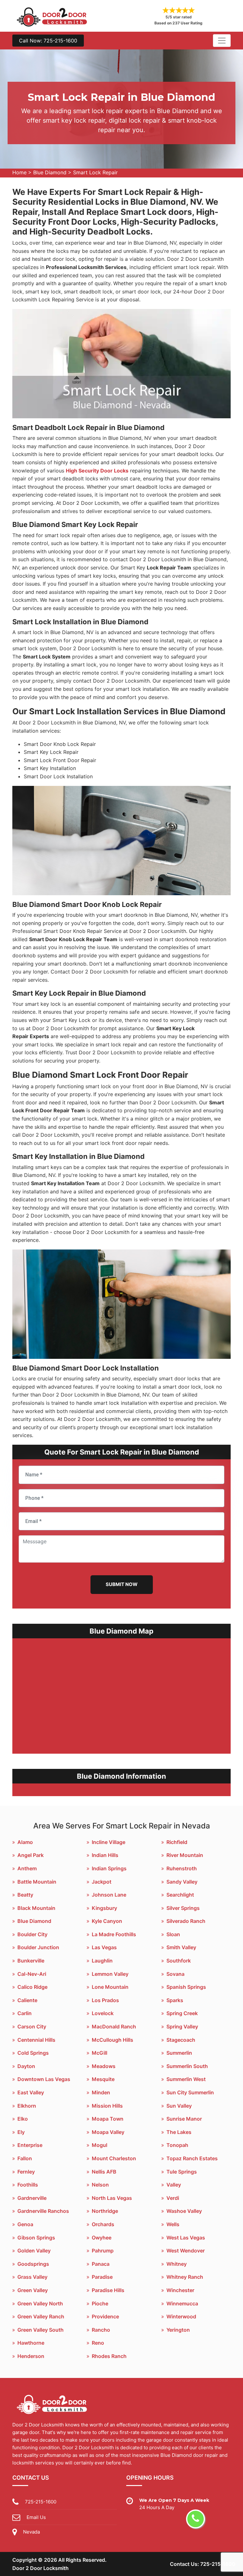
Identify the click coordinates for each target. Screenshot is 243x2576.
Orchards (103, 2224)
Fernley (26, 2172)
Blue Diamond (50, 172)
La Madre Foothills (114, 1934)
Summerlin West (186, 2079)
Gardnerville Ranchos (43, 2211)
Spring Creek (182, 2013)
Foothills (28, 2185)
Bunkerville (31, 1961)
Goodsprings (33, 2264)
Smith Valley (181, 1947)
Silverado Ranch (186, 1921)
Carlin (25, 2013)
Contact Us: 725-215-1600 (203, 2564)
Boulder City (32, 1934)
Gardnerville (32, 2198)
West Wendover (186, 2251)
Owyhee (102, 2238)
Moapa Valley (108, 2132)
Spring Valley (182, 2027)
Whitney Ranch (185, 2277)
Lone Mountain (110, 1987)
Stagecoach (181, 2040)
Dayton (26, 2066)
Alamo (25, 1842)
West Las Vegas (186, 2238)
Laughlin (102, 1961)
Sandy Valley (182, 1882)
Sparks (175, 2000)
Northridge (105, 2211)
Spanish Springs (186, 1987)
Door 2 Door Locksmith (40, 2568)
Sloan (173, 1934)
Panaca (101, 2264)
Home (19, 172)
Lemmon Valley (110, 1974)
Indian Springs (109, 1868)
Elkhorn (27, 2106)
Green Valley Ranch (41, 2316)
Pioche (100, 2303)
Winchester (180, 2290)
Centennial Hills (36, 2040)
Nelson (100, 2185)
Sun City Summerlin (190, 2092)
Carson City (32, 2027)
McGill (100, 2053)
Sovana (175, 1974)
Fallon (25, 2158)
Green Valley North (40, 2303)
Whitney (177, 2264)
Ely (21, 2132)
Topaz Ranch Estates (192, 2158)
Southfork (179, 1961)
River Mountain (185, 1855)
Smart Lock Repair (95, 172)
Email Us (36, 2517)
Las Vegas (104, 1947)
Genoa (25, 2224)
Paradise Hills (108, 2290)
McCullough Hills (112, 2040)
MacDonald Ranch (114, 2027)
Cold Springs (33, 2053)
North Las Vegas (112, 2198)
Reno (98, 2343)
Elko (23, 2119)
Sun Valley (179, 2106)
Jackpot (102, 1882)
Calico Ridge (32, 1987)
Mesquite (103, 2079)
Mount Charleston (114, 2158)
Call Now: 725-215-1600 (48, 41)
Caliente (27, 2000)
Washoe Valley (184, 2211)
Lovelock (103, 2013)
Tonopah (177, 2145)
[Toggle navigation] (222, 41)
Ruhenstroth (182, 1868)
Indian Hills (105, 1855)
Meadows (104, 2066)
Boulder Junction (38, 1947)
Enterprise (30, 2145)
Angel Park (31, 1855)
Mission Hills (107, 2106)
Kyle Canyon (107, 1921)
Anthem (27, 1868)
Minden (101, 2092)
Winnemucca (182, 2303)
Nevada (31, 2532)
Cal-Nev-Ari (32, 1974)
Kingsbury (104, 1908)
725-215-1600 (41, 2502)
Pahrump (103, 2251)
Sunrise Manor (184, 2119)
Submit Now (122, 1584)
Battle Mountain (37, 1882)
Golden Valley (34, 2251)
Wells (173, 2224)
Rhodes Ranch (109, 2356)
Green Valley (33, 2290)
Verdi (173, 2198)
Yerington (178, 2330)
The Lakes (179, 2132)
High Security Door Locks (97, 471)
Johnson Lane (109, 1895)
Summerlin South (187, 2066)
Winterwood (181, 2316)
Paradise (102, 2277)
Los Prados (105, 2000)
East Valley (31, 2092)
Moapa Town (108, 2119)
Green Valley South (40, 2330)
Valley (174, 2185)
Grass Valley (32, 2277)
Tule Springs (182, 2172)
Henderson (31, 2356)
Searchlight (180, 1895)
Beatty (25, 1895)
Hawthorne (31, 2343)
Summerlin (179, 2053)
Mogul (100, 2145)
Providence (105, 2316)
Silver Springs (183, 1908)
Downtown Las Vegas (44, 2079)
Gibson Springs (36, 2238)
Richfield (177, 1842)
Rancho (101, 2330)
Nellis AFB (104, 2172)
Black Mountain (36, 1908)
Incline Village (109, 1842)
